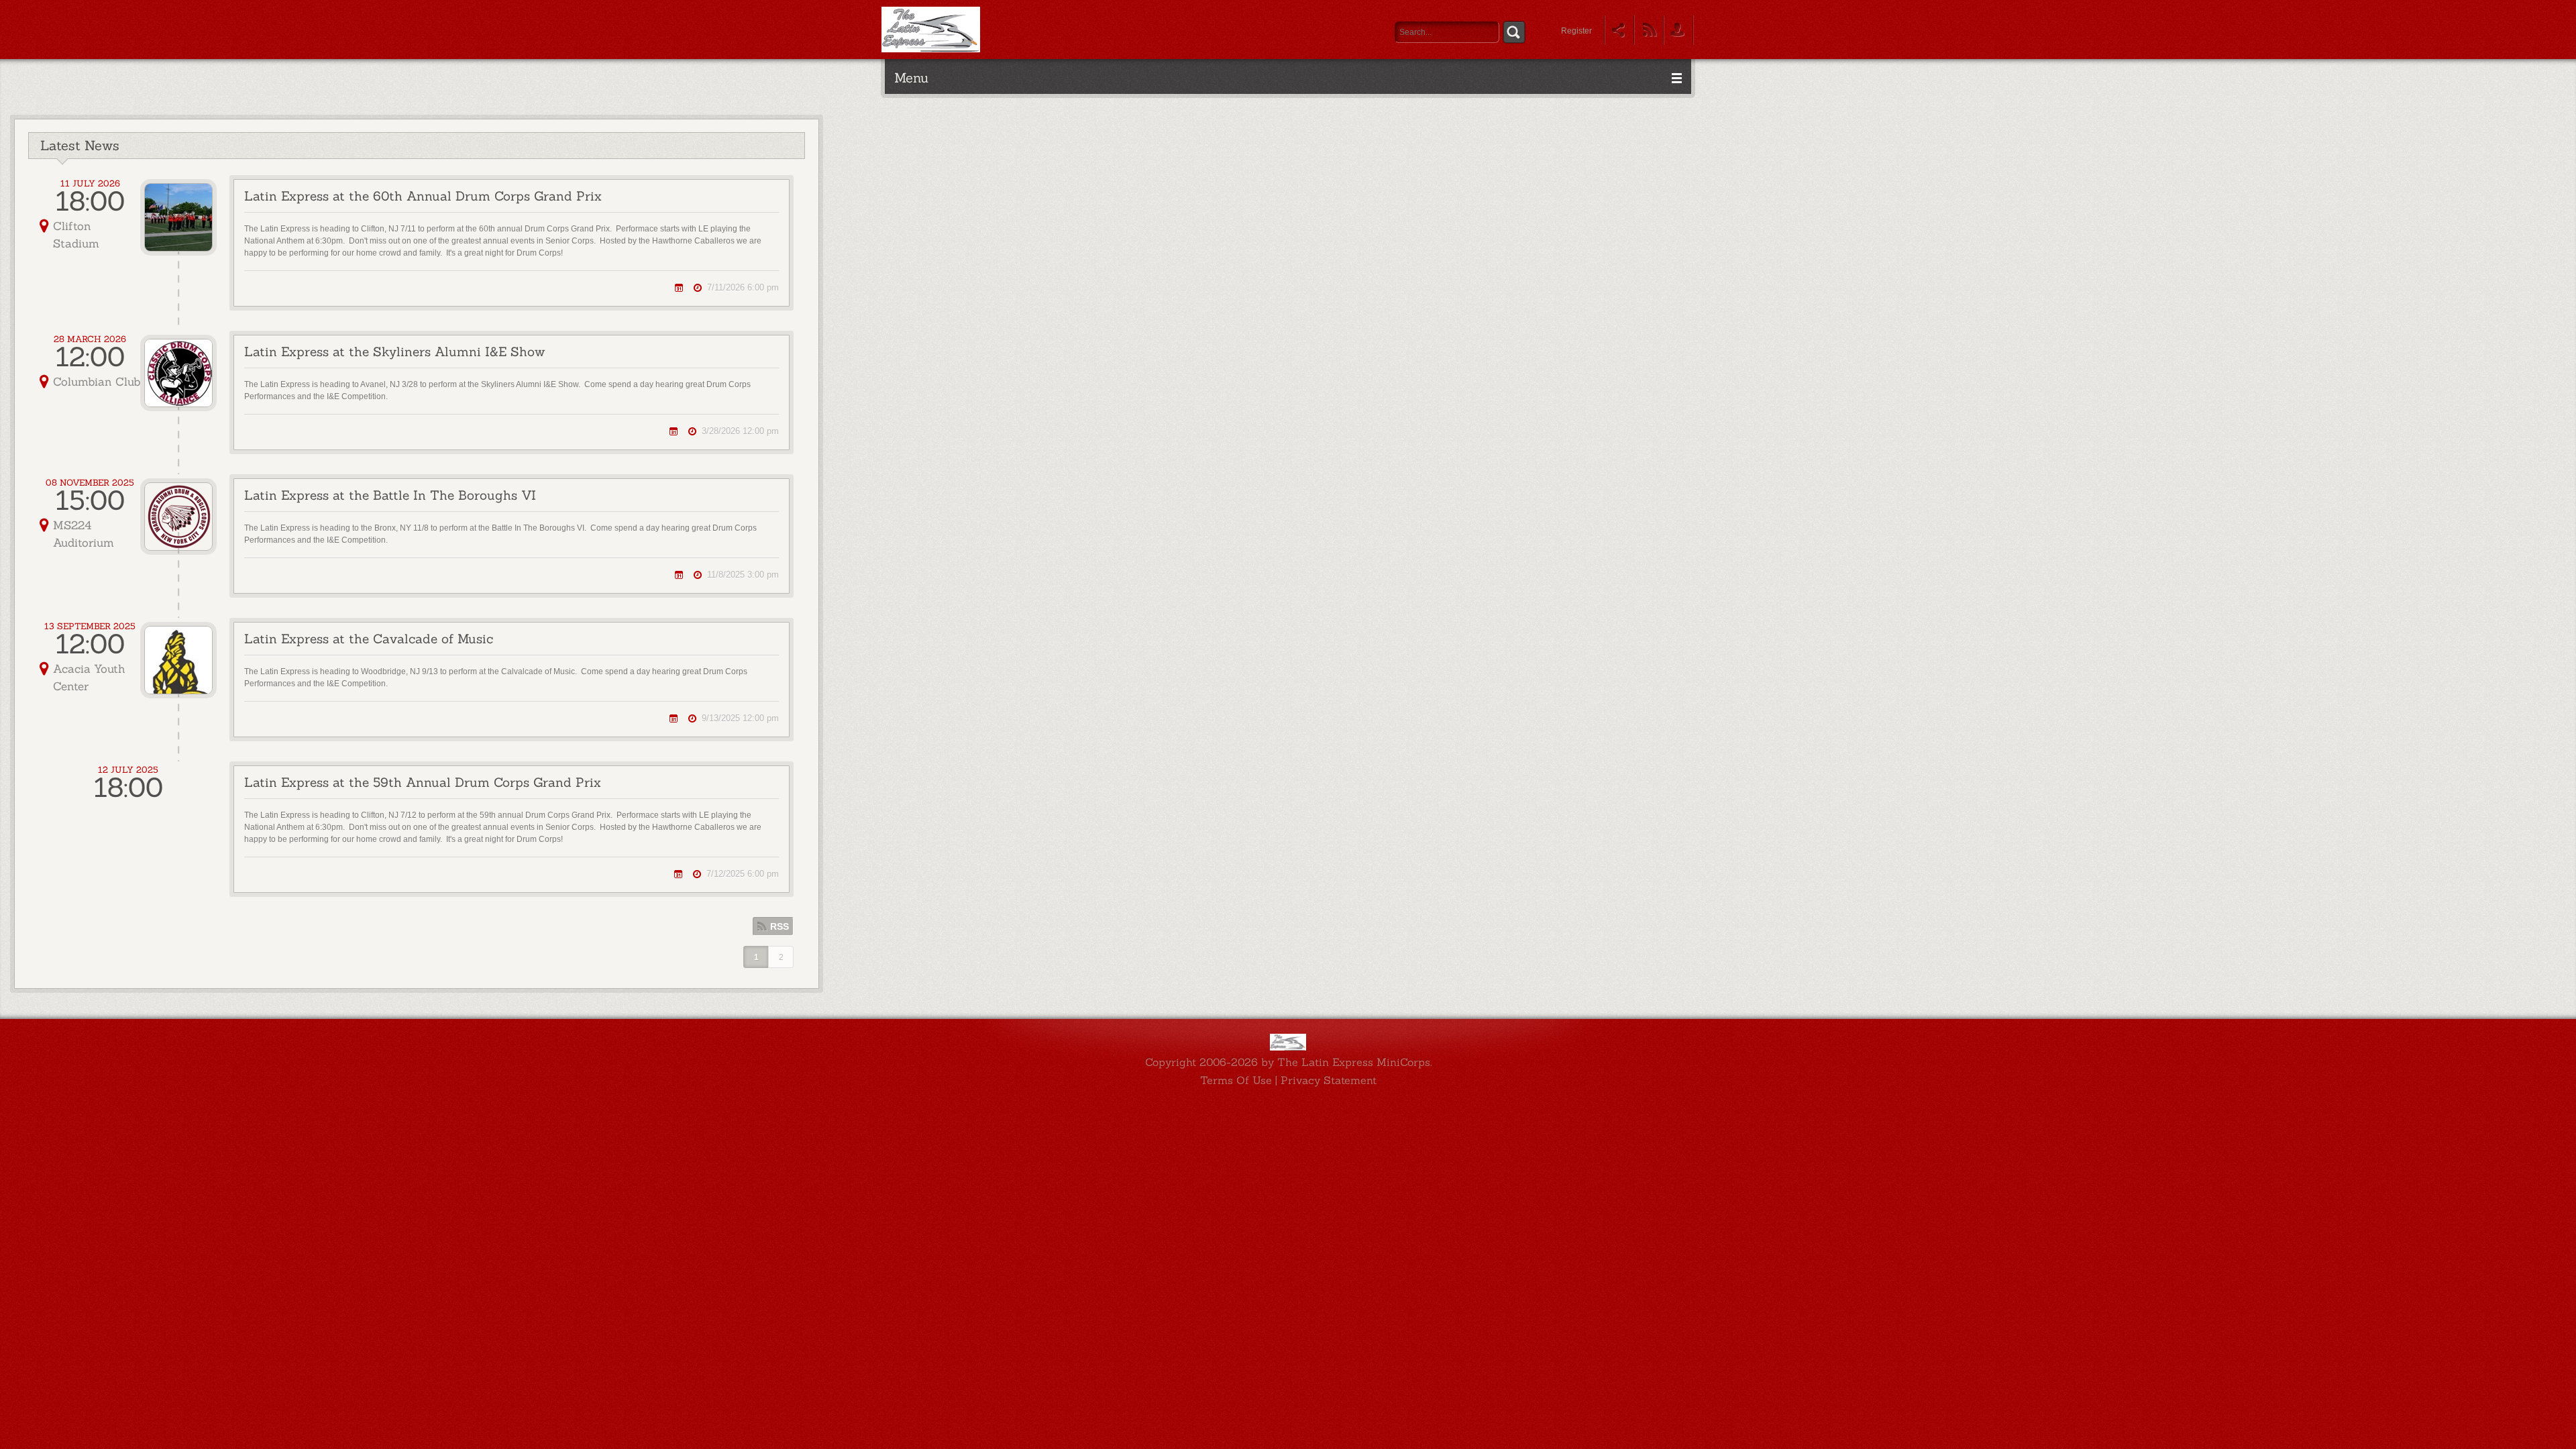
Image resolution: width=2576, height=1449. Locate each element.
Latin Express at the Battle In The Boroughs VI (390, 495)
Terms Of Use (1236, 1080)
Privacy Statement (1329, 1080)
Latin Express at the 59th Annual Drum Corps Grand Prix (423, 782)
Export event (679, 287)
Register (1576, 31)
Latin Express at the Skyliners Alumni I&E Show (394, 352)
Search (1514, 32)
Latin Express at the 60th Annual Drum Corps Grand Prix (423, 196)
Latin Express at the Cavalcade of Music (369, 639)
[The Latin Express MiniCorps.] (931, 29)
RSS (780, 926)
